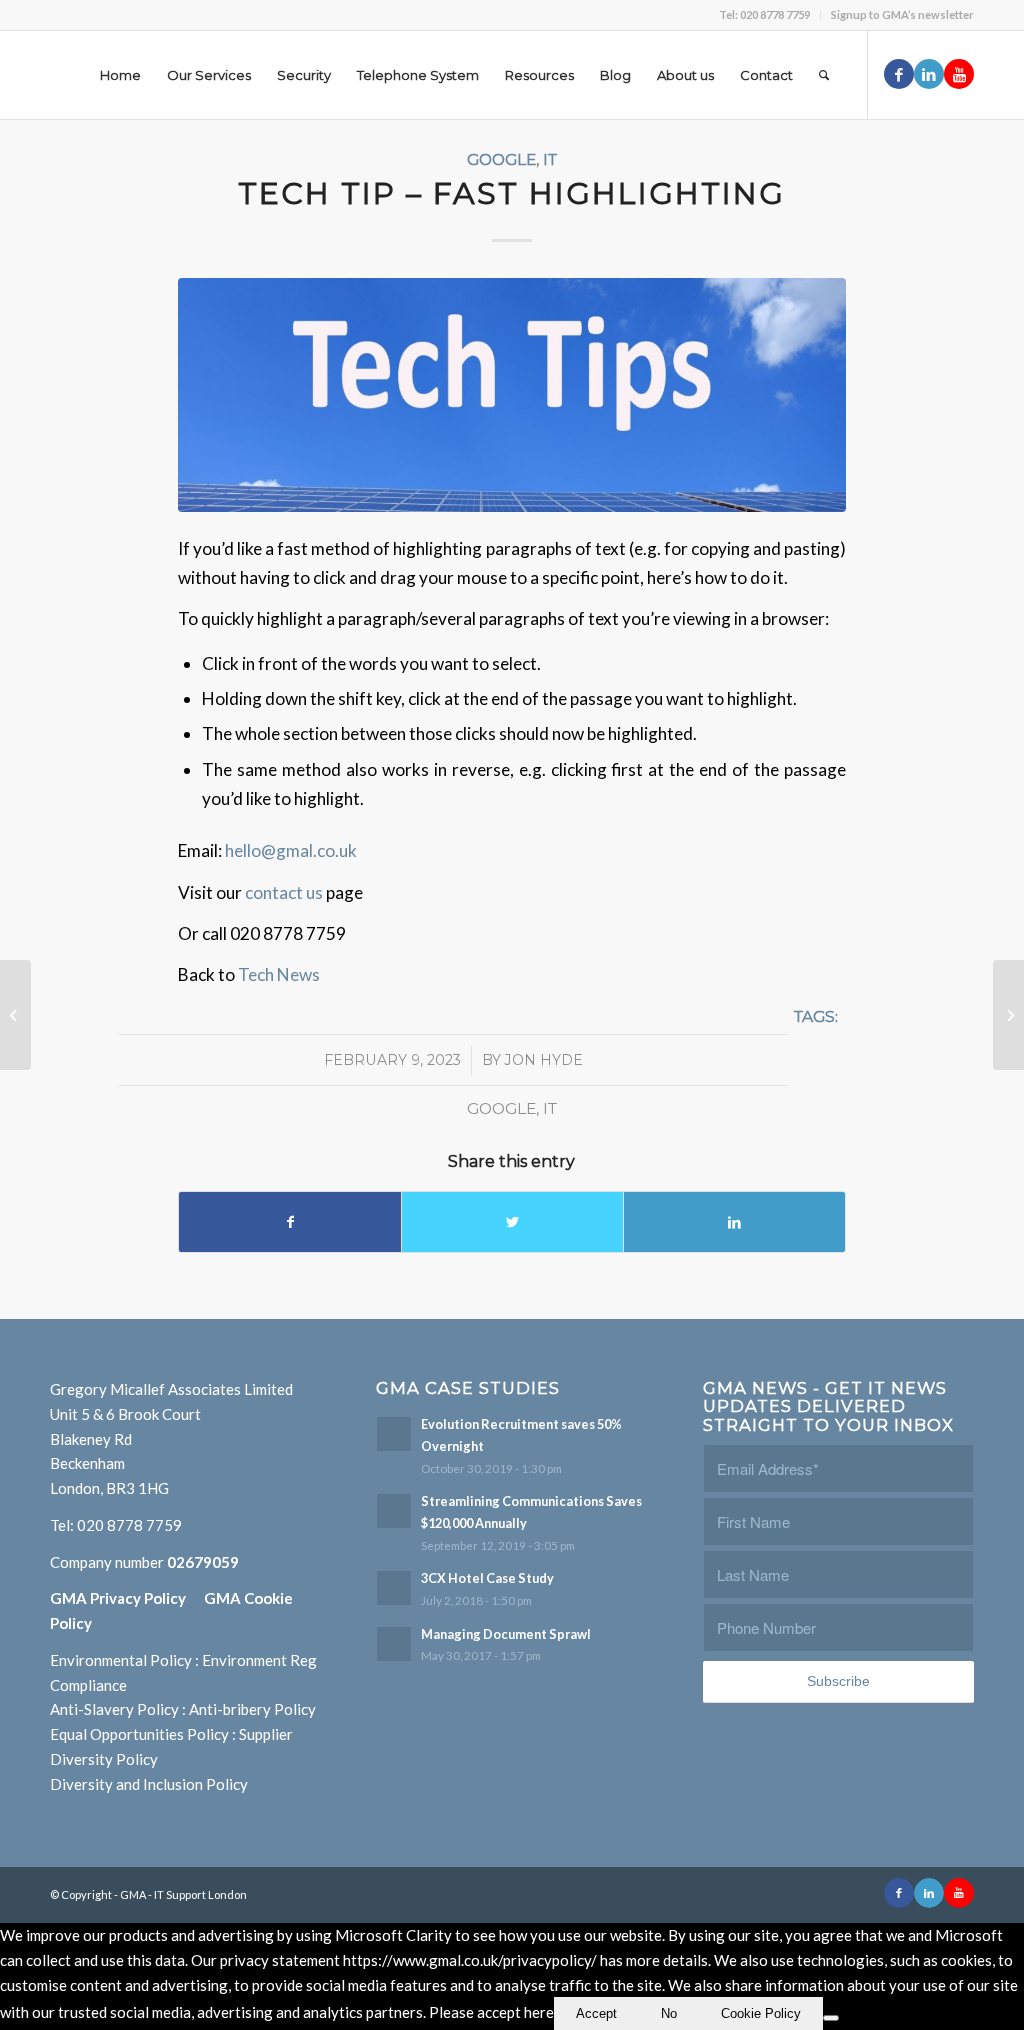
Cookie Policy (761, 2013)
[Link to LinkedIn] (929, 74)
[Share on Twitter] (512, 1222)
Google (501, 159)
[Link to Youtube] (959, 74)
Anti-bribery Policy (252, 1709)
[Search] (824, 75)
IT (550, 159)
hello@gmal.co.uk (291, 850)
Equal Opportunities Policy (139, 1734)
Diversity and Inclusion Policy (149, 1784)
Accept (596, 2013)
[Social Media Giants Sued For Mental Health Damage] (15, 1015)
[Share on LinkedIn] (734, 1222)
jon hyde (544, 1060)
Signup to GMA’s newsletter (902, 14)
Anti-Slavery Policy (114, 1709)
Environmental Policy (121, 1660)
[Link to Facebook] (899, 74)
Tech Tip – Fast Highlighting (511, 193)
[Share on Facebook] (290, 1222)
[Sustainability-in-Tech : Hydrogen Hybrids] (1008, 1015)
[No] (831, 2018)
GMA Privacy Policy (127, 1598)
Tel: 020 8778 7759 (764, 14)
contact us (285, 892)
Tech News (279, 974)
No (669, 2013)
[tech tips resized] (512, 394)
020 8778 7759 (129, 1525)
